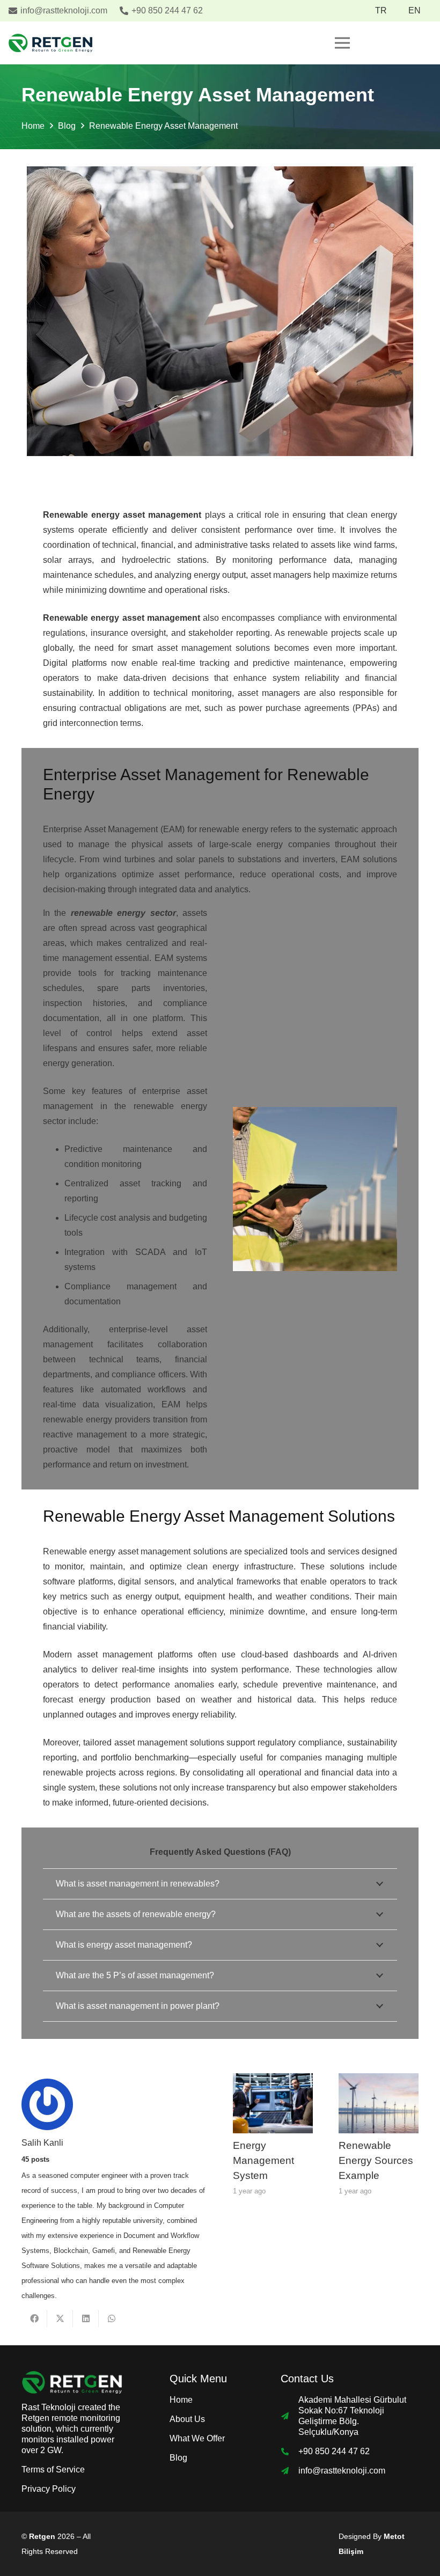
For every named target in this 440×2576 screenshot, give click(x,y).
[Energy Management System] (273, 2080)
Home (181, 2400)
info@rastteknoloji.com (342, 2471)
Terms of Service (53, 2469)
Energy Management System (263, 2160)
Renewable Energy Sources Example (376, 2160)
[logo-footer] (72, 2382)
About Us (187, 2419)
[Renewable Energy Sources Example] (379, 2080)
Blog (178, 2458)
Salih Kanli (42, 2143)
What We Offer (197, 2438)
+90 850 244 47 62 (334, 2451)
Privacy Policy (49, 2489)
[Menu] (342, 43)
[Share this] (34, 2318)
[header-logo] (50, 43)
